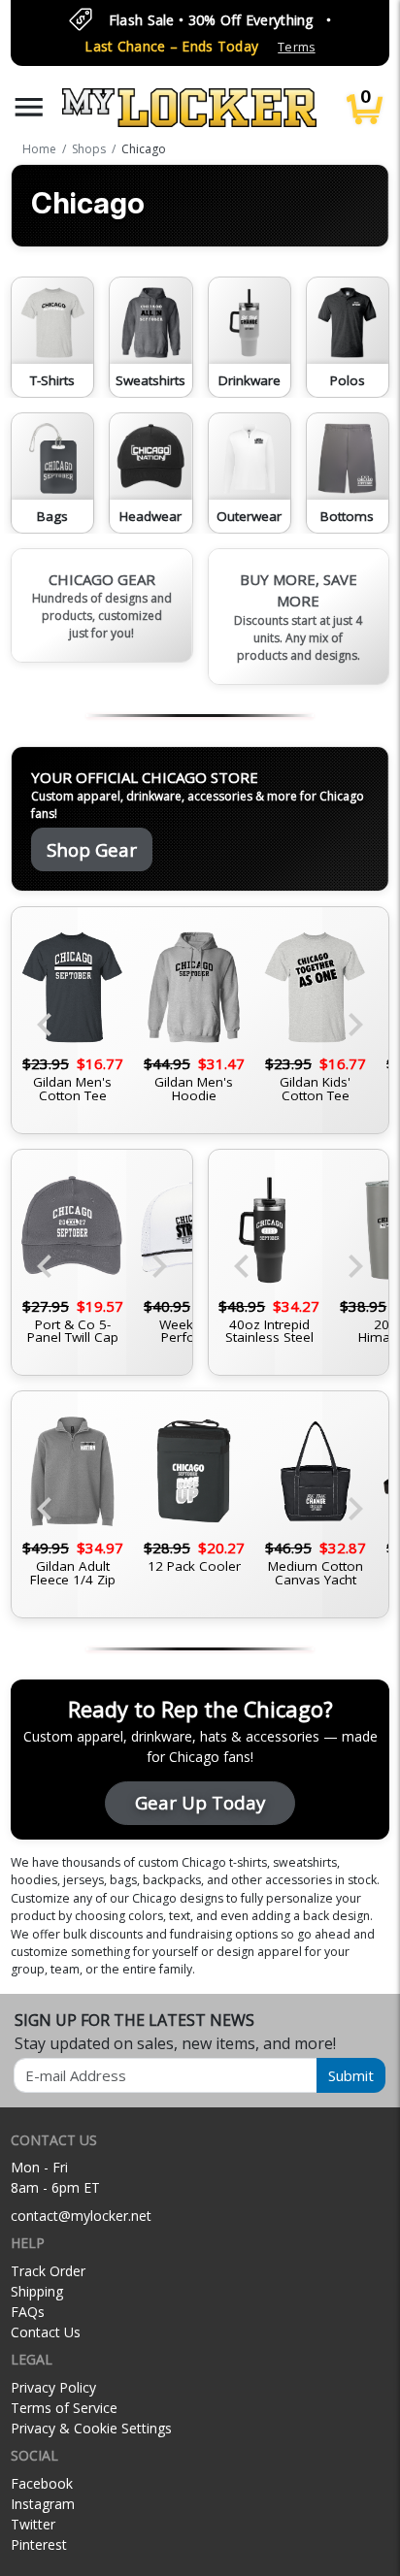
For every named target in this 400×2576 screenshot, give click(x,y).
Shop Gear (92, 849)
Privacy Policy (53, 2387)
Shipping (37, 2291)
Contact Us (46, 2332)
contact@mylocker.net (81, 2216)
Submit (351, 2075)
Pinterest (39, 2544)
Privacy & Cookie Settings (91, 2428)
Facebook (42, 2483)
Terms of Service (64, 2408)
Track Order (48, 2271)
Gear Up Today (200, 1802)
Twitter (33, 2524)
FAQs (28, 2312)
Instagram (43, 2504)
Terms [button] (296, 47)
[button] (29, 107)
